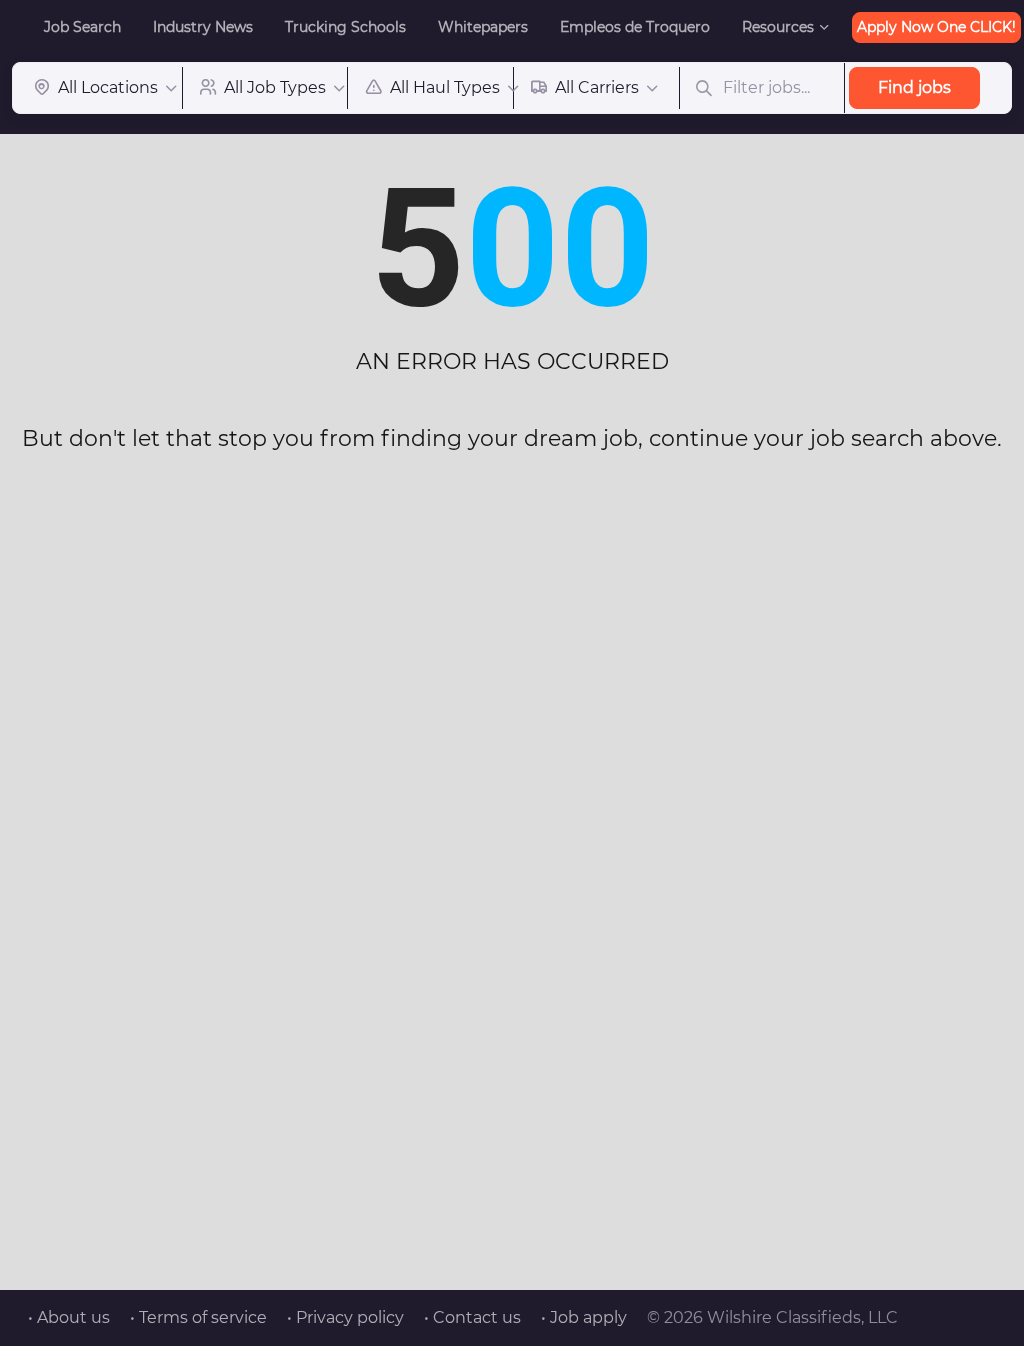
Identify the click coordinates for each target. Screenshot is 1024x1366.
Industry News (203, 27)
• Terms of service (198, 1317)
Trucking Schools (345, 27)
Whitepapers (483, 27)
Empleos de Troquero (635, 27)
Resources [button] (778, 27)
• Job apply (584, 1317)
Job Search (82, 27)
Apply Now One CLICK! (936, 27)
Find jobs (914, 87)
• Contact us (472, 1317)
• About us (69, 1317)
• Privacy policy (345, 1317)
